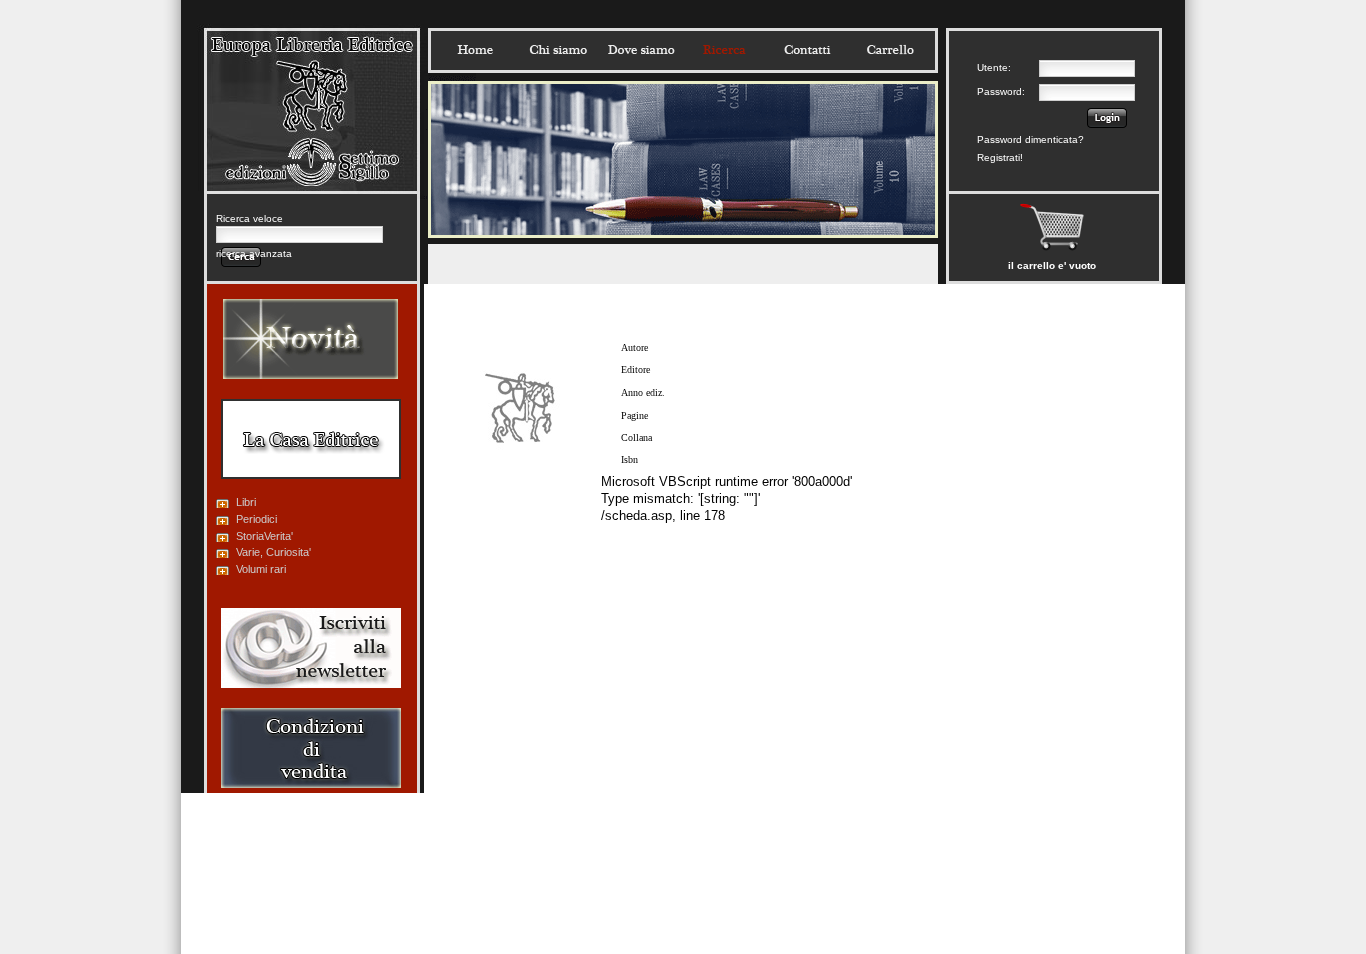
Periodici (256, 519)
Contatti (807, 50)
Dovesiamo (641, 50)
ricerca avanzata (254, 253)
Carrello (890, 50)
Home (475, 50)
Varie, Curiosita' (273, 552)
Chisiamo (558, 50)
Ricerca (724, 50)
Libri (246, 502)
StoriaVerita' (264, 536)
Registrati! (1000, 157)
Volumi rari (261, 569)
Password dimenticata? (1030, 139)
